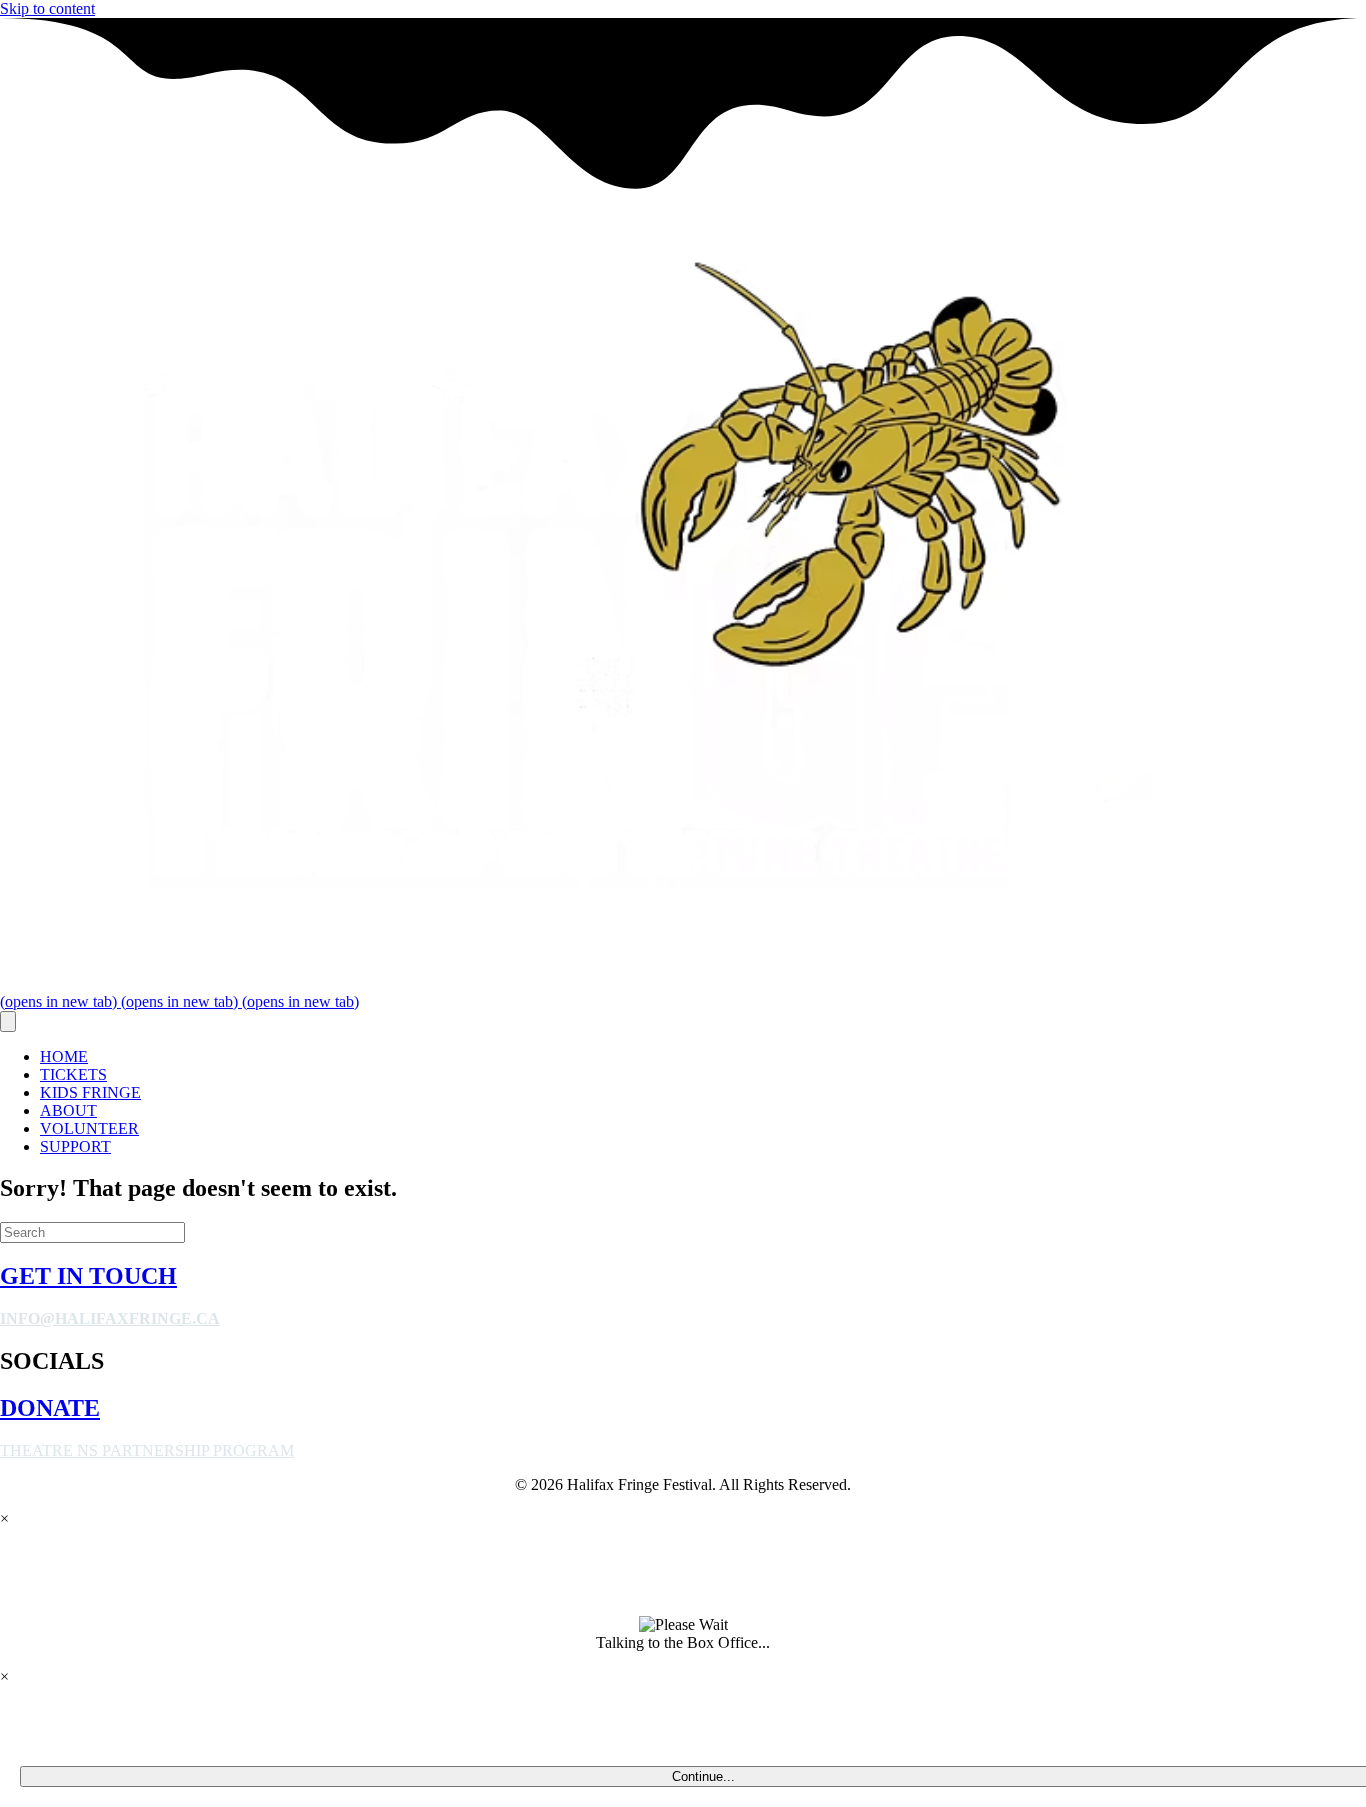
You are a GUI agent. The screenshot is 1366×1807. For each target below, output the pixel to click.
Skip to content (47, 8)
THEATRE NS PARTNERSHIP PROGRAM (147, 1450)
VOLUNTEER (89, 1128)
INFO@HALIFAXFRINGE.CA (110, 1318)
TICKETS (73, 1074)
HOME (64, 1056)
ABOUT (68, 1110)
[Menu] (8, 1021)
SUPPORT (75, 1146)
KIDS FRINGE (90, 1092)
